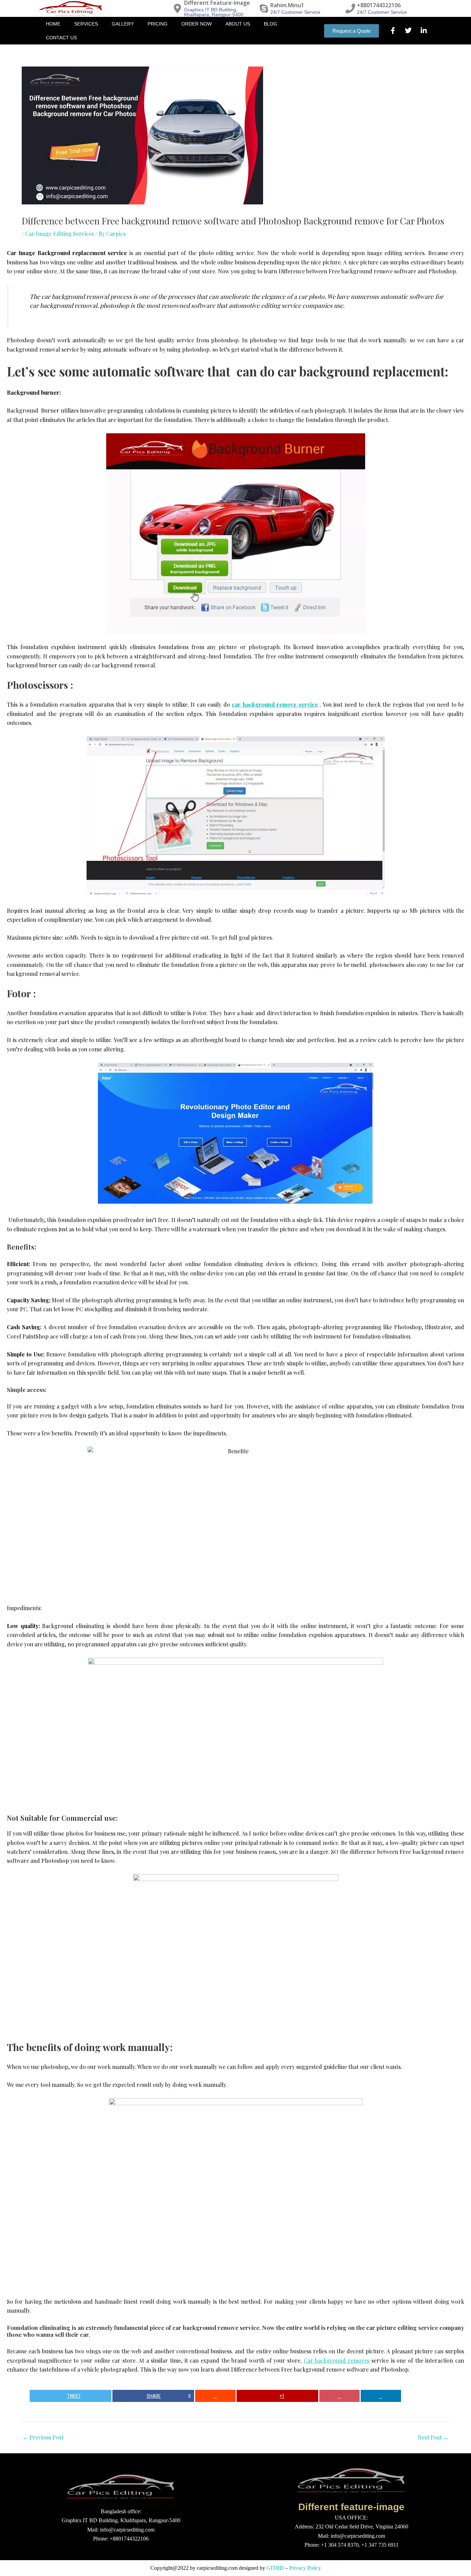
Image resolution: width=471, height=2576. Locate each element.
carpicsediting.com (217, 2568)
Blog (270, 24)
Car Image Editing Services (59, 234)
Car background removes (337, 2360)
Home (53, 24)
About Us (238, 24)
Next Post (433, 2437)
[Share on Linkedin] (381, 2396)
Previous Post (43, 2437)
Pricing (158, 24)
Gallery (123, 24)
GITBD (275, 2568)
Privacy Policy (305, 2568)
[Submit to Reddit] (216, 2396)
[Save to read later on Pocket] (340, 2396)
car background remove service (275, 704)
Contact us (61, 38)
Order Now (197, 24)
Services (86, 24)
